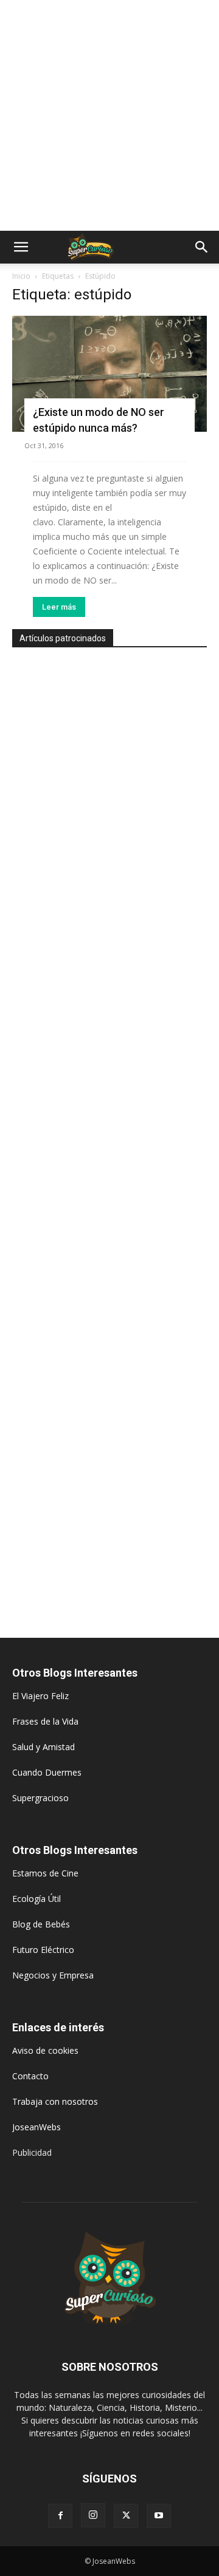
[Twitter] (126, 2516)
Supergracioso (40, 1798)
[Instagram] (93, 2515)
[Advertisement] (109, 115)
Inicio (21, 276)
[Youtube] (159, 2516)
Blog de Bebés (41, 1924)
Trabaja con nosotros (55, 2101)
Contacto (30, 2076)
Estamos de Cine (45, 1873)
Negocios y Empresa (53, 1975)
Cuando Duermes (47, 1772)
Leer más (59, 607)
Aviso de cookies (45, 2050)
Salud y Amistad (43, 1747)
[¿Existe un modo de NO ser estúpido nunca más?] (109, 374)
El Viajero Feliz (40, 1696)
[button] (21, 247)
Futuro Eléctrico (43, 1950)
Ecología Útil (36, 1899)
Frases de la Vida (45, 1721)
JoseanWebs (36, 2127)
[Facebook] (60, 2516)
